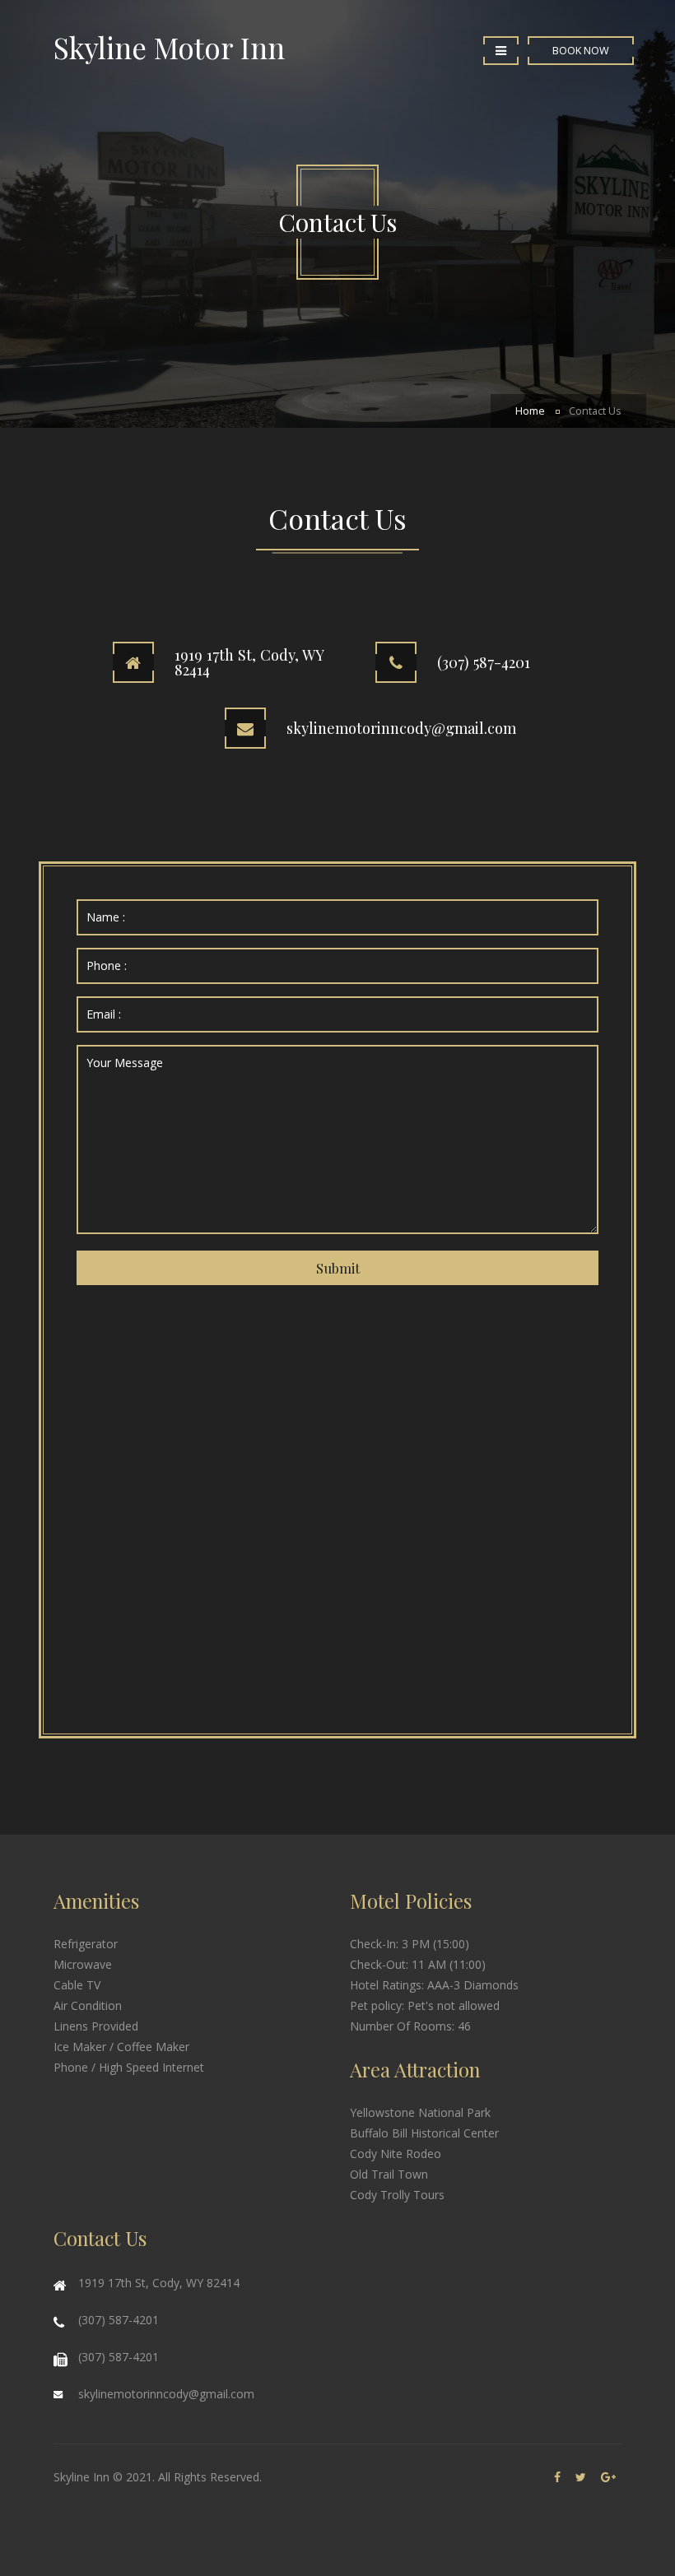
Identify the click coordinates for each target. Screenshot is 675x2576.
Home (530, 411)
